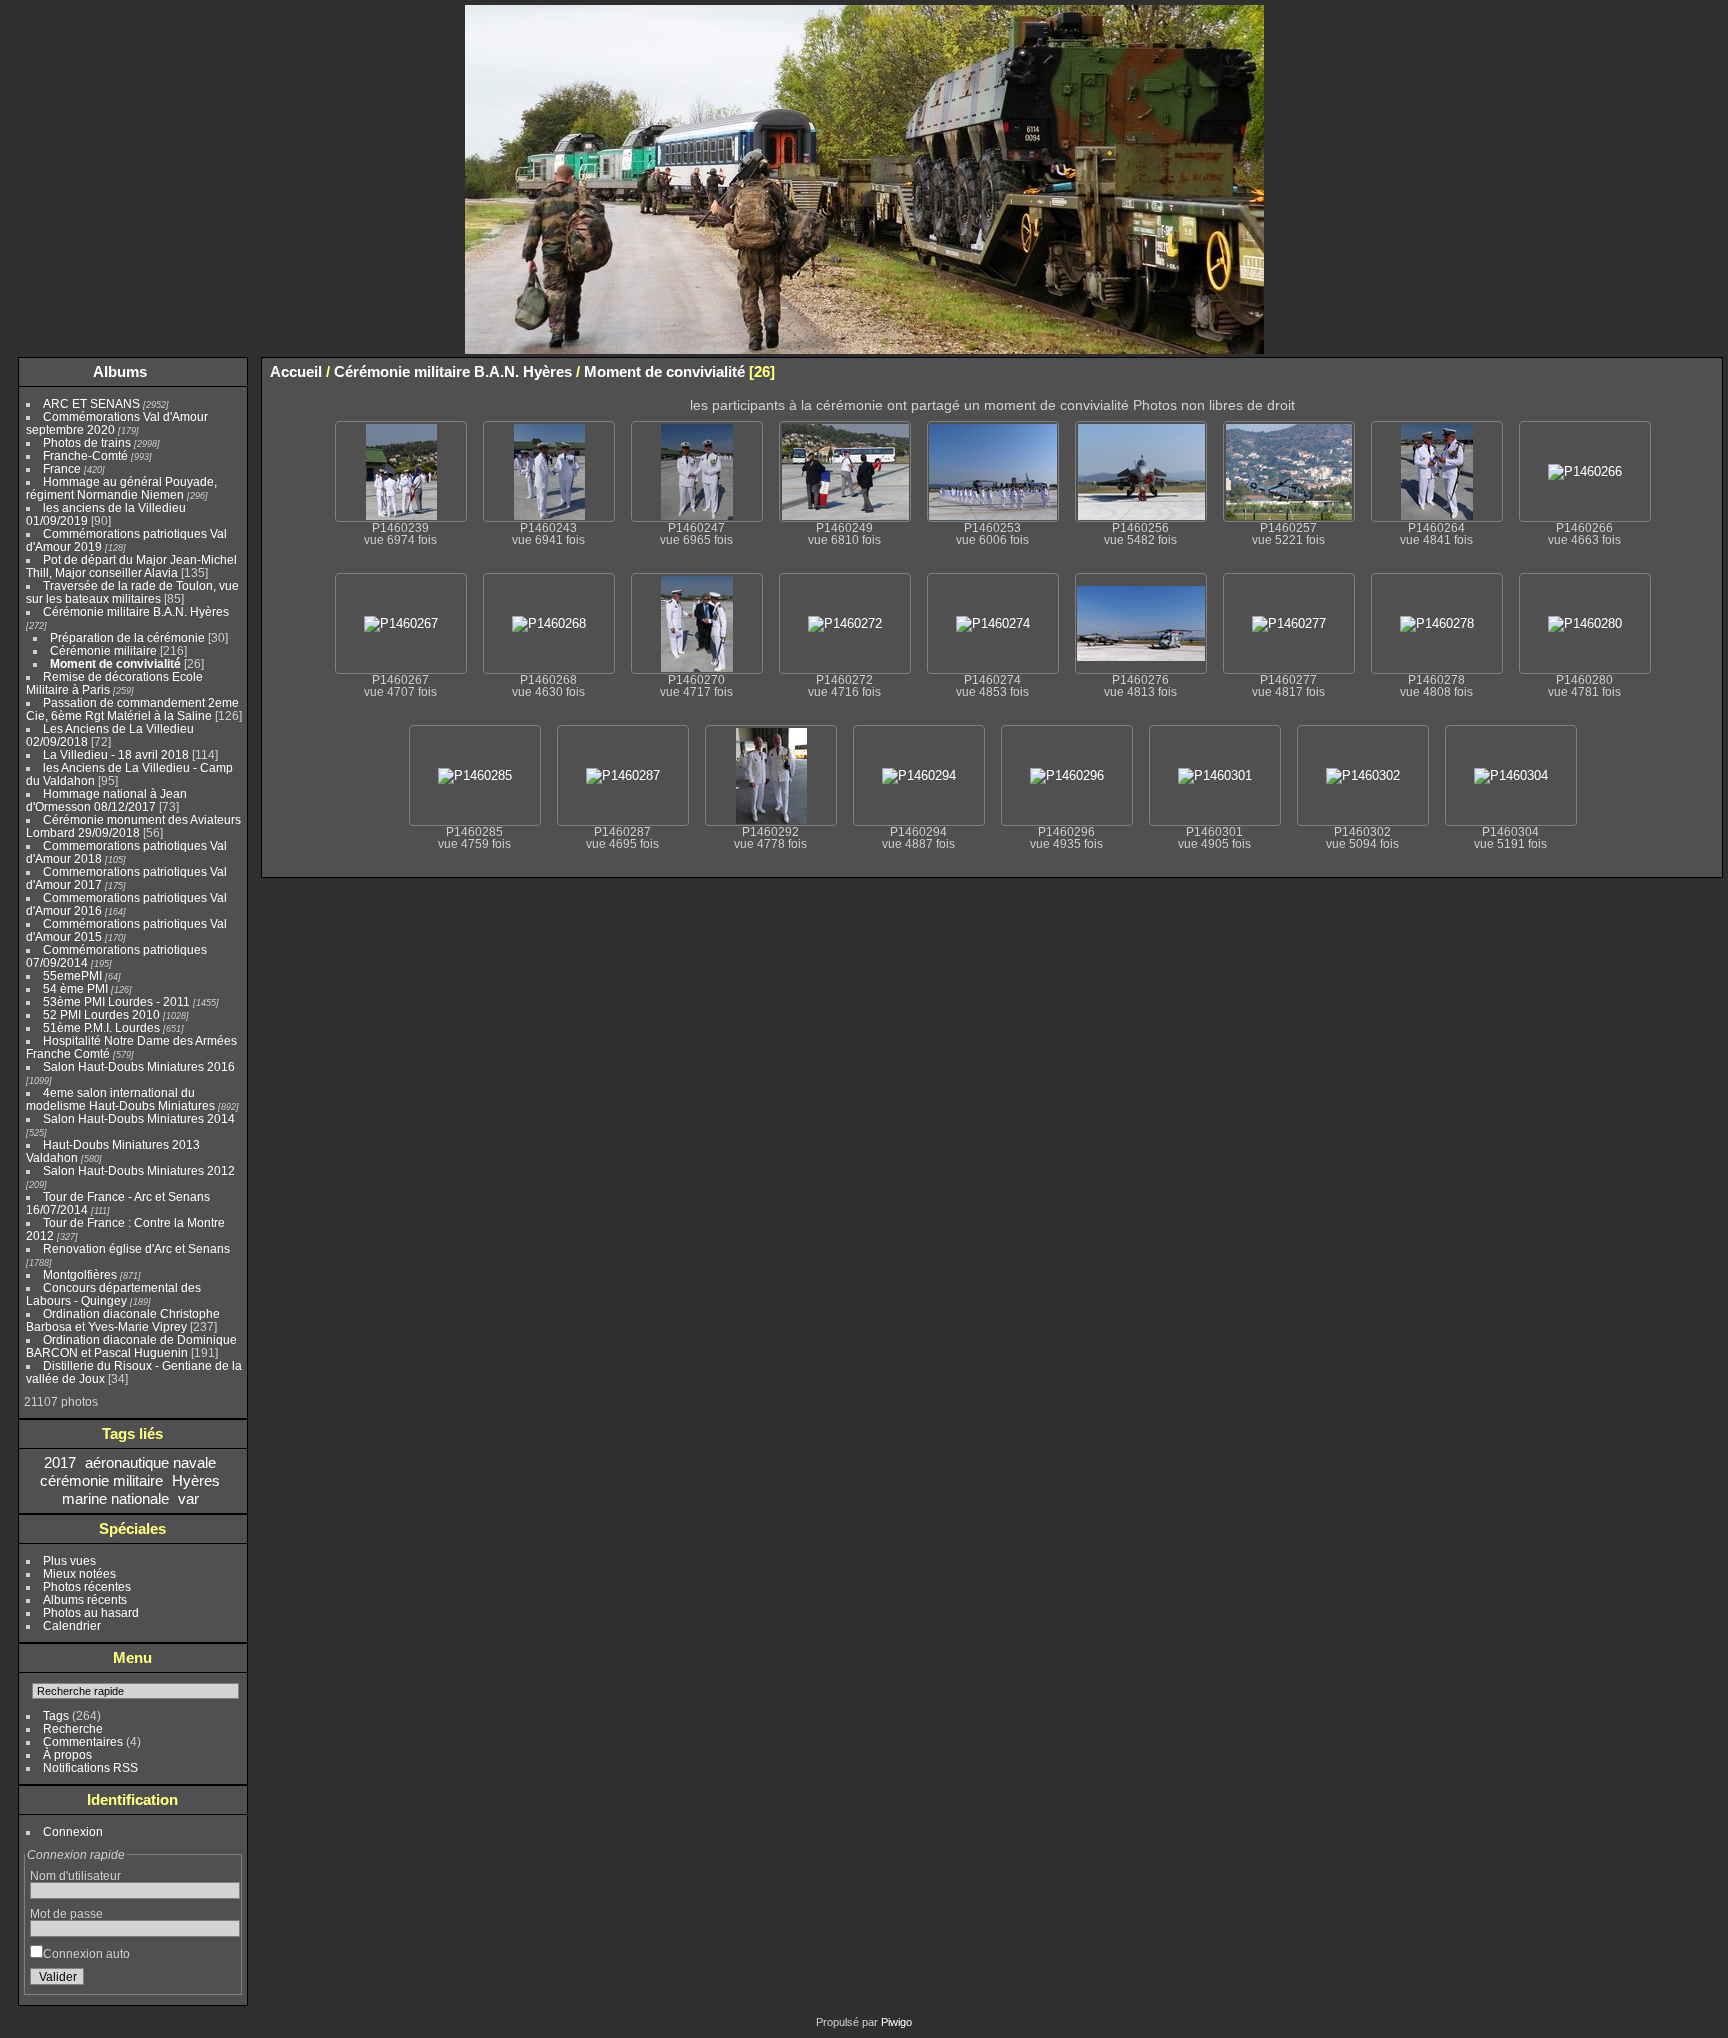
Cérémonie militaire (103, 650)
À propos (67, 1754)
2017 (60, 1462)
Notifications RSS (90, 1767)
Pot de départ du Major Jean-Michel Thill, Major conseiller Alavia (131, 566)
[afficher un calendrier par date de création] (1707, 371)
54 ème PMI (75, 988)
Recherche (73, 1728)
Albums (120, 371)
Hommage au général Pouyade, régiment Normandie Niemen (121, 488)
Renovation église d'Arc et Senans (136, 1248)
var (188, 1498)
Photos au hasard (91, 1612)
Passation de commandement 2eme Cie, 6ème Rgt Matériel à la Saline (132, 709)
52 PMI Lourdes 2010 (101, 1014)
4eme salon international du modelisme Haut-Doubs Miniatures (120, 1099)
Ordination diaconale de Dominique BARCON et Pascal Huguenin (131, 1346)
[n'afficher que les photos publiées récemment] (229, 372)
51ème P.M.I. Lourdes (101, 1027)
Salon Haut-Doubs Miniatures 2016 (139, 1066)
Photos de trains (87, 442)
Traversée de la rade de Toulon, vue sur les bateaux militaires (132, 592)
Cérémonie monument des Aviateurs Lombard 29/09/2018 (133, 826)
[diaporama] (1647, 371)
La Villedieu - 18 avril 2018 (116, 754)
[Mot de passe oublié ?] (221, 1981)
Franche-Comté (85, 455)
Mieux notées (79, 1573)
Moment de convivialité (115, 663)
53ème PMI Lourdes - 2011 (116, 1001)
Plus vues (69, 1560)
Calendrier (72, 1625)
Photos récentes (87, 1586)
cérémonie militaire (101, 1480)
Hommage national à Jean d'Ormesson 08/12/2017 (106, 800)
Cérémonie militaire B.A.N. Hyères (136, 611)
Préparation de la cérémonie (127, 637)
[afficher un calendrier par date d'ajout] (1677, 371)
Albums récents (85, 1599)
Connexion (73, 1831)
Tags (56, 1715)
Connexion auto (86, 1953)
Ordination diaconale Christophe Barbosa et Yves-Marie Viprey (123, 1320)
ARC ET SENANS (91, 403)
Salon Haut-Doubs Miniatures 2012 (139, 1170)
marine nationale (115, 1498)
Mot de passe (66, 1913)
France (62, 468)
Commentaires (83, 1741)
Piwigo (896, 2022)
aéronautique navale (150, 1462)
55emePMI (72, 975)
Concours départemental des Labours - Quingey (113, 1294)
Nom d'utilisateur (75, 1875)
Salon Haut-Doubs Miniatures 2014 (139, 1118)
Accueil (296, 371)
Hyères (196, 1480)
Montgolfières (80, 1274)
